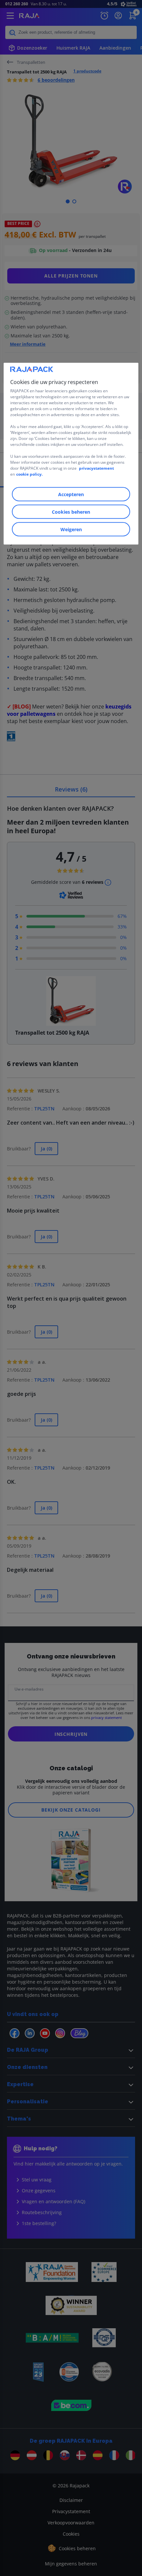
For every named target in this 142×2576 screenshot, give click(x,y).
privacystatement (96, 468)
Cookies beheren (71, 512)
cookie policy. (29, 474)
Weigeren (71, 529)
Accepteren (71, 494)
